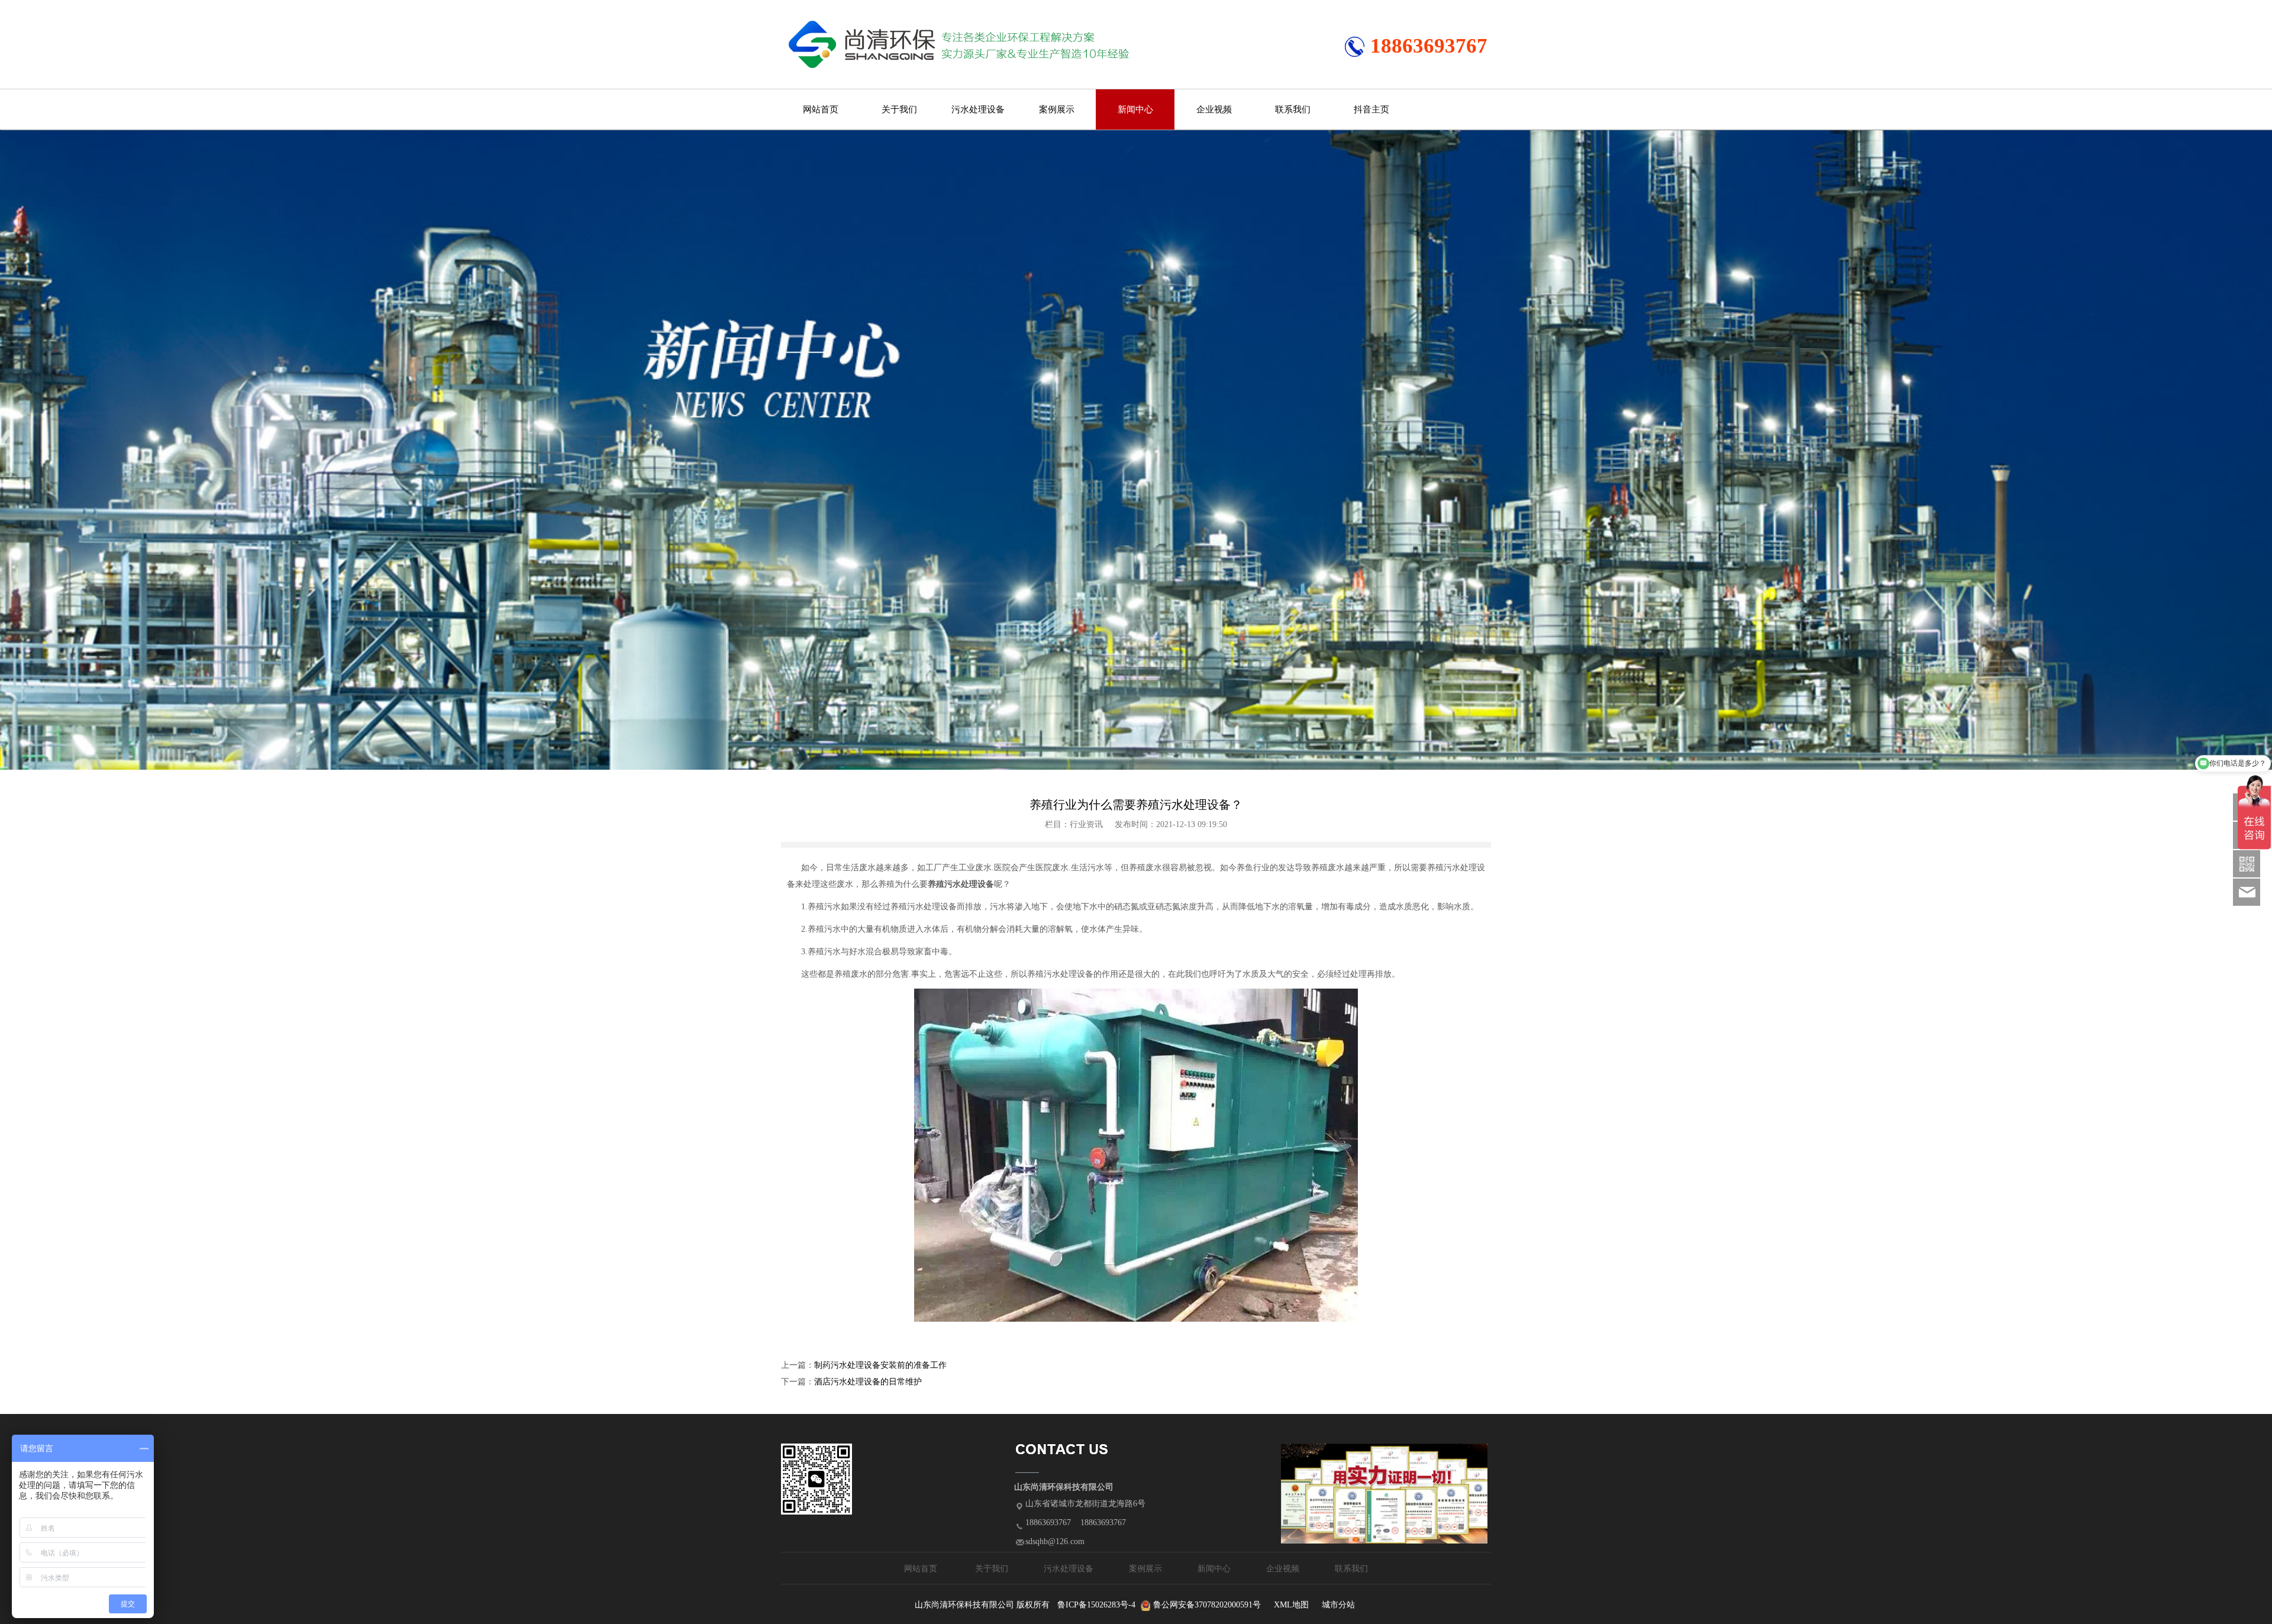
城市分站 (1338, 1605)
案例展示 (1057, 109)
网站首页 (821, 109)
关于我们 (899, 109)
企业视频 (1214, 109)
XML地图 (1291, 1605)
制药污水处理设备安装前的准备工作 (880, 1365)
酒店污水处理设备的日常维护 (868, 1382)
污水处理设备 (978, 109)
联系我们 (1293, 109)
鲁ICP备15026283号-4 (1096, 1605)
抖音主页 (1371, 109)
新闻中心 (1135, 109)
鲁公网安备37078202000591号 (1207, 1605)
